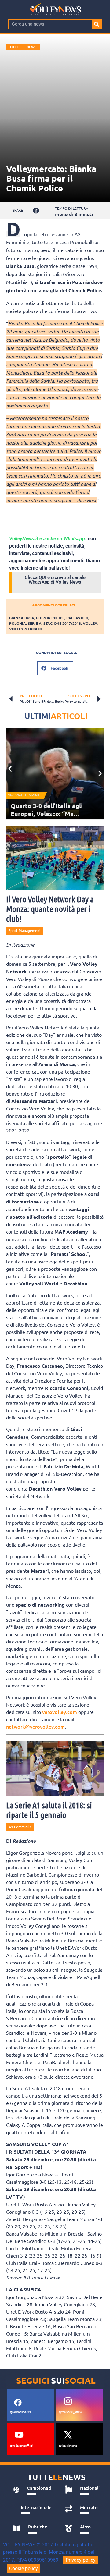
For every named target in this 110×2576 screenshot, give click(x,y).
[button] (36, 210)
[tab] (32, 2490)
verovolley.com (60, 1712)
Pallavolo (77, 618)
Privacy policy (81, 2560)
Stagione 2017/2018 (62, 623)
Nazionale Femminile (25, 795)
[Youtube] (19, 2435)
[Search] (97, 24)
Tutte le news (23, 47)
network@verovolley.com (35, 1726)
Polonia (18, 623)
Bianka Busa (22, 618)
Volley (90, 623)
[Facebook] (18, 2402)
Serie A (35, 623)
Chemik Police (50, 618)
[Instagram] (68, 2401)
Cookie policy (24, 2569)
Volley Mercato (26, 629)
